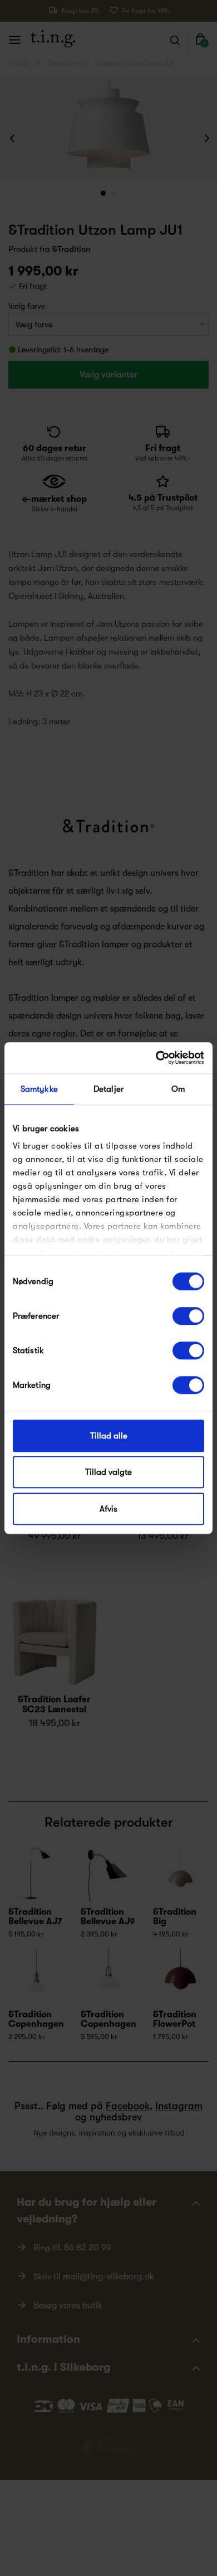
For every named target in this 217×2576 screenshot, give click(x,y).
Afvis (108, 1509)
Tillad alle (109, 1436)
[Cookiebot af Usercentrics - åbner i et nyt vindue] (156, 1058)
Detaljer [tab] (108, 1089)
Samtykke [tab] (39, 1089)
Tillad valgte (108, 1472)
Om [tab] (178, 1089)
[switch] (188, 1316)
